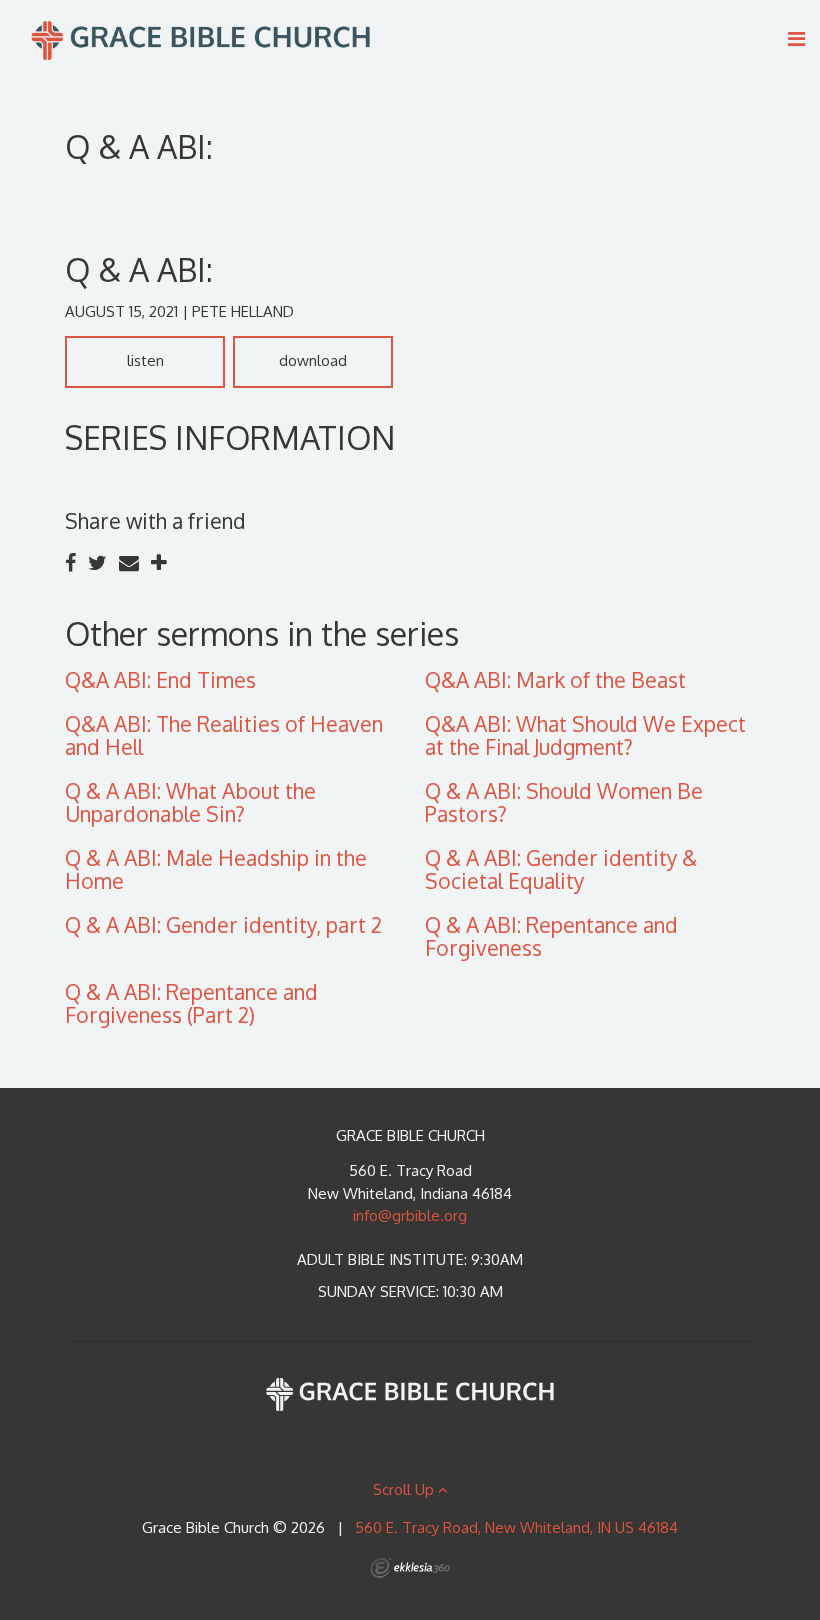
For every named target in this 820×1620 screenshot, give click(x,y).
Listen (145, 360)
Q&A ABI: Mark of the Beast (555, 679)
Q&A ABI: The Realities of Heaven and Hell (224, 735)
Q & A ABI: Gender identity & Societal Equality (561, 869)
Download (313, 360)
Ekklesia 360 (410, 1568)
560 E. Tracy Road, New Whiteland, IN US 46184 (516, 1527)
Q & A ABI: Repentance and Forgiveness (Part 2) (191, 1003)
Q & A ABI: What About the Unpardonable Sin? (190, 802)
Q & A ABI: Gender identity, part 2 (223, 924)
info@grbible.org (410, 1215)
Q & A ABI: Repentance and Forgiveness (551, 936)
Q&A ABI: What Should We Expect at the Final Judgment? (585, 735)
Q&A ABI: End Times (160, 679)
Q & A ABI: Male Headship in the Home (216, 869)
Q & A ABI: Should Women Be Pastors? (564, 802)
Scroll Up (405, 1489)
